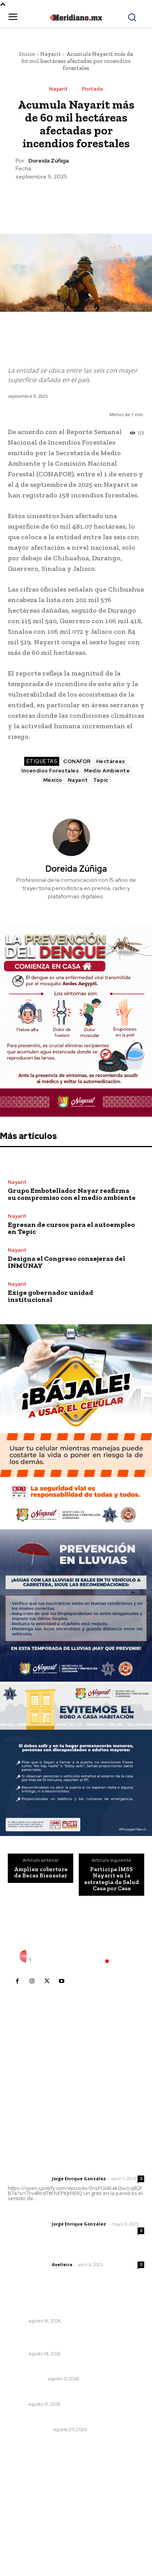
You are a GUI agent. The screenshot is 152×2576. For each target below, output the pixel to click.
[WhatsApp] (94, 200)
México (53, 780)
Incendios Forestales (50, 771)
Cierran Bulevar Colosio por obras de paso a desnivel (69, 2307)
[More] (112, 200)
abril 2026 (25, 2529)
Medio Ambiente (107, 771)
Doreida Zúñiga (49, 161)
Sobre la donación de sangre (48, 2368)
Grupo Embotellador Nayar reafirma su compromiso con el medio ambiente (72, 1194)
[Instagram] (32, 1981)
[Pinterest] (76, 200)
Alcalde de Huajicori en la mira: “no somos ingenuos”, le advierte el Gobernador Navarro (72, 2339)
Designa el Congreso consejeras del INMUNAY (66, 1262)
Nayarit (51, 54)
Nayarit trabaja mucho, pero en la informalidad (73, 2394)
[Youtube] (62, 1981)
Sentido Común (27, 2379)
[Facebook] (40, 200)
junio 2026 (26, 2506)
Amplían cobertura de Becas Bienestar (41, 1873)
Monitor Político (29, 2429)
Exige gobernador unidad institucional (50, 1296)
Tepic (101, 780)
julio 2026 (25, 2494)
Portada (92, 89)
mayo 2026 (27, 2518)
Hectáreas (111, 761)
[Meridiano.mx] (76, 18)
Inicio (27, 54)
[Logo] (76, 1956)
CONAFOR (77, 761)
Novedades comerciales (42, 2419)
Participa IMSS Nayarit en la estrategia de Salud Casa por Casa (112, 1879)
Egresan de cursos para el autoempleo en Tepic (71, 1228)
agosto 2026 (29, 2482)
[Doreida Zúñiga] (76, 837)
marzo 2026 (28, 2541)
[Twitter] (58, 200)
